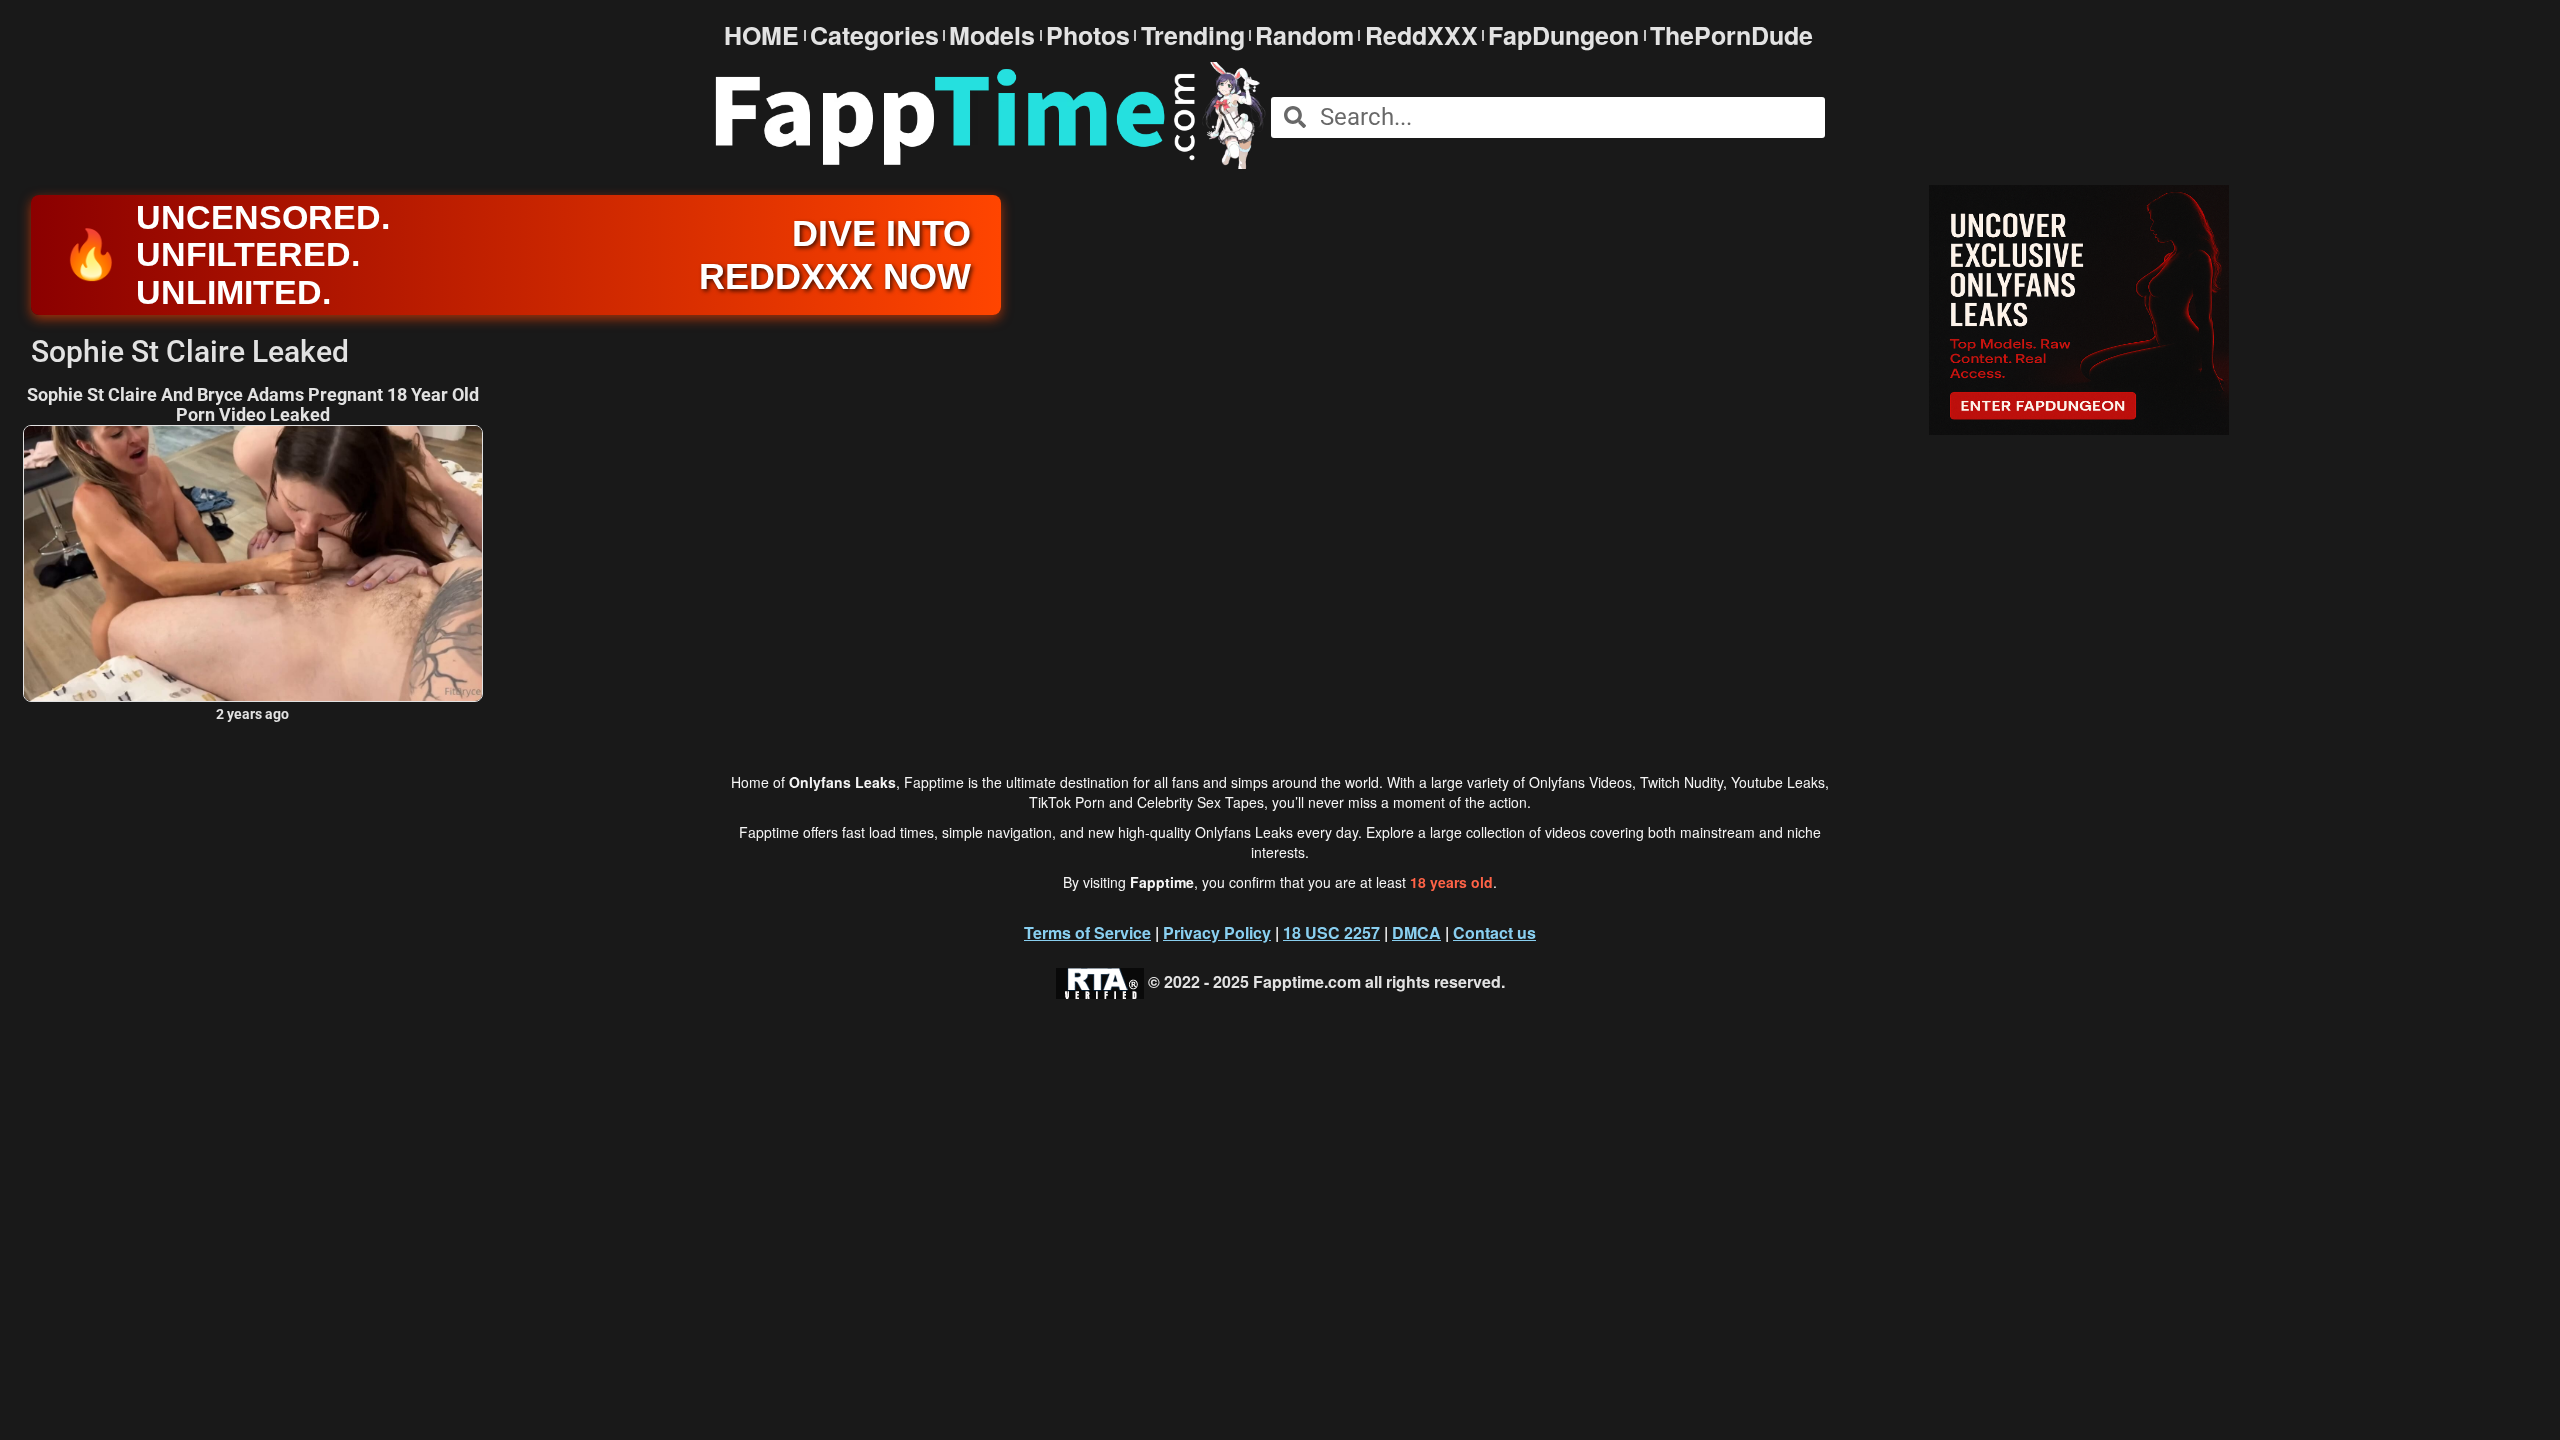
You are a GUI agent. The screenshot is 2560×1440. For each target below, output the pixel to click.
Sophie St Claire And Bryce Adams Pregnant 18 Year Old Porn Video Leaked (253, 405)
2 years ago (252, 714)
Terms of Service (1087, 932)
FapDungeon (1563, 35)
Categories (874, 35)
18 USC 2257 (1331, 932)
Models (992, 35)
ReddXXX (1421, 35)
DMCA (1416, 932)
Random (1304, 35)
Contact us (1494, 932)
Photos (1088, 35)
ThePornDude (1731, 35)
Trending (1193, 35)
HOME (761, 35)
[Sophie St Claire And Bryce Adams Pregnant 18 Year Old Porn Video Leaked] (253, 563)
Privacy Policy (1217, 932)
